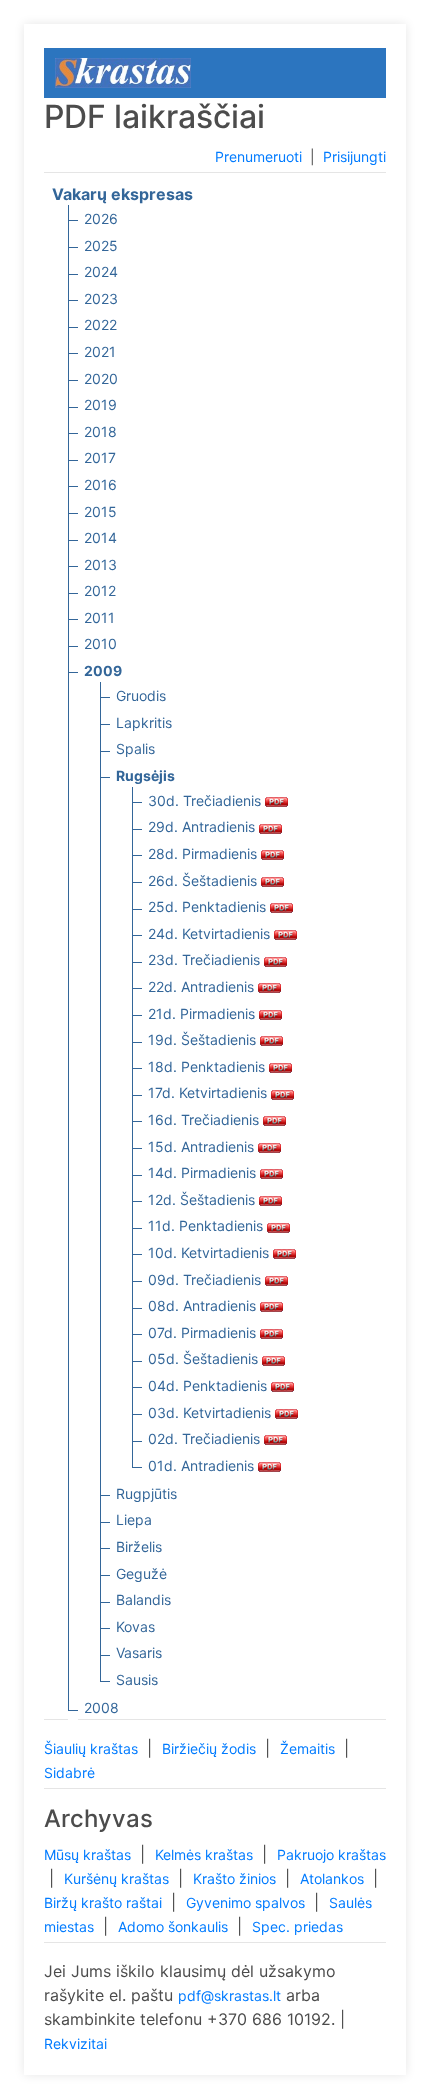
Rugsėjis (145, 775)
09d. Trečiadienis (206, 1279)
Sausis (137, 1679)
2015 (100, 511)
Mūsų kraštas (89, 1854)
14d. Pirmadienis (204, 1172)
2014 (100, 537)
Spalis (135, 748)
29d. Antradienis (203, 826)
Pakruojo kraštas (331, 1854)
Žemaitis (309, 1748)
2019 (100, 404)
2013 (100, 564)
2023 (101, 298)
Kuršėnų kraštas (118, 1878)
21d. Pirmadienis (203, 1013)
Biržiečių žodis (211, 1748)
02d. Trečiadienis (206, 1438)
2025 (101, 245)
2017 (100, 457)
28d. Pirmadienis (204, 853)
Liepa (134, 1519)
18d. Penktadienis (208, 1066)
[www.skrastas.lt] (123, 71)
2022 (100, 324)
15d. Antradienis (203, 1146)
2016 (100, 484)
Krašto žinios (236, 1878)
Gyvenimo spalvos (247, 1902)
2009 (103, 670)
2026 (101, 218)
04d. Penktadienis (209, 1385)
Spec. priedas (297, 1926)
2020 (101, 378)
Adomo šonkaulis (175, 1926)
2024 (101, 271)
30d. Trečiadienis (206, 800)
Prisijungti (354, 156)
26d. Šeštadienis (204, 880)
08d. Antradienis (204, 1305)
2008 (101, 1707)
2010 (100, 643)
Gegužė (141, 1573)
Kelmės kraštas (206, 1854)
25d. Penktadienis (209, 906)
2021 (100, 351)
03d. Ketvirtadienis (211, 1412)
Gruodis (141, 695)
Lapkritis (144, 722)
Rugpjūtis (146, 1493)
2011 (99, 617)
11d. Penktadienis (207, 1225)
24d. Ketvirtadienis (211, 933)
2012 (100, 590)
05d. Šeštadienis (205, 1358)
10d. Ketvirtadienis (210, 1252)
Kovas (135, 1626)
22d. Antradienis (203, 986)
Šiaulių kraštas (93, 1748)
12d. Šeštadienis (203, 1199)
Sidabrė (69, 1772)
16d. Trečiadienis (205, 1119)
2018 (100, 431)
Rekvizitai (75, 2043)
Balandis (143, 1599)
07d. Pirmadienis (204, 1332)
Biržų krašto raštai (105, 1902)
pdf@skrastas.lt (229, 1995)
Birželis (139, 1546)
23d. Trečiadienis (206, 959)
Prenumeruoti (258, 156)
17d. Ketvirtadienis (209, 1092)
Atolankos (334, 1878)
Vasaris (139, 1652)
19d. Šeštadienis (204, 1039)
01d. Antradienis (203, 1465)
